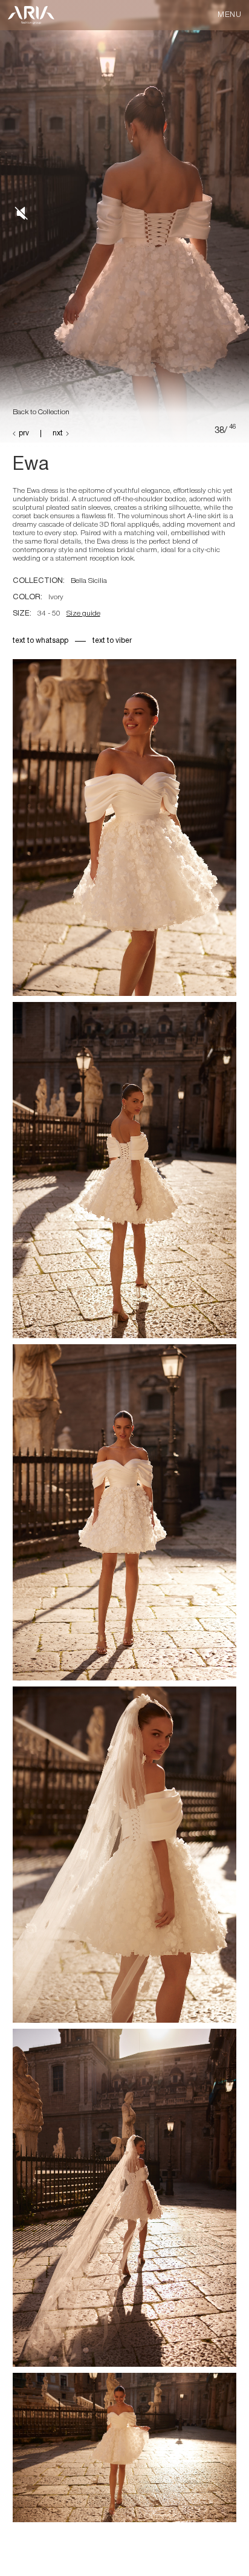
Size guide (83, 613)
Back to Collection (41, 412)
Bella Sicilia (90, 581)
